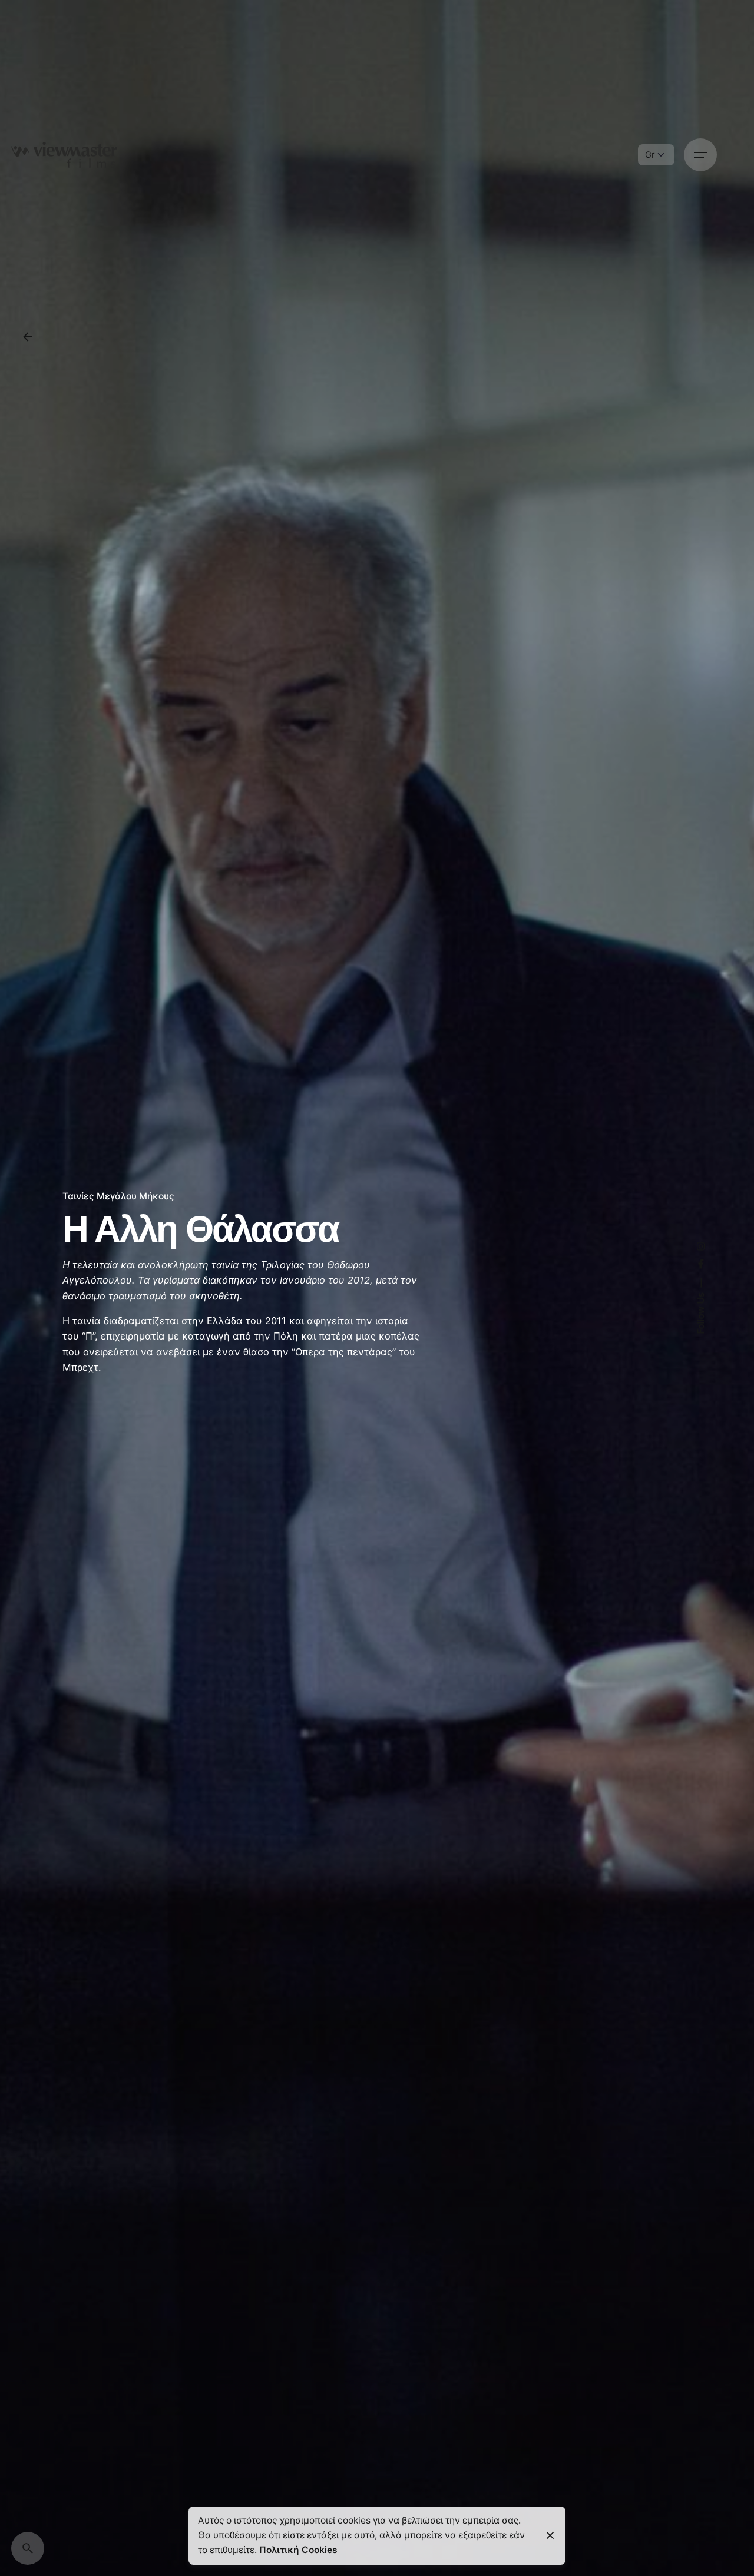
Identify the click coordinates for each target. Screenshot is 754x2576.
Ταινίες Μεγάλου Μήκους (118, 1196)
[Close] (550, 2535)
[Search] (28, 2548)
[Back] (28, 337)
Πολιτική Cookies (298, 2550)
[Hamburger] (700, 155)
